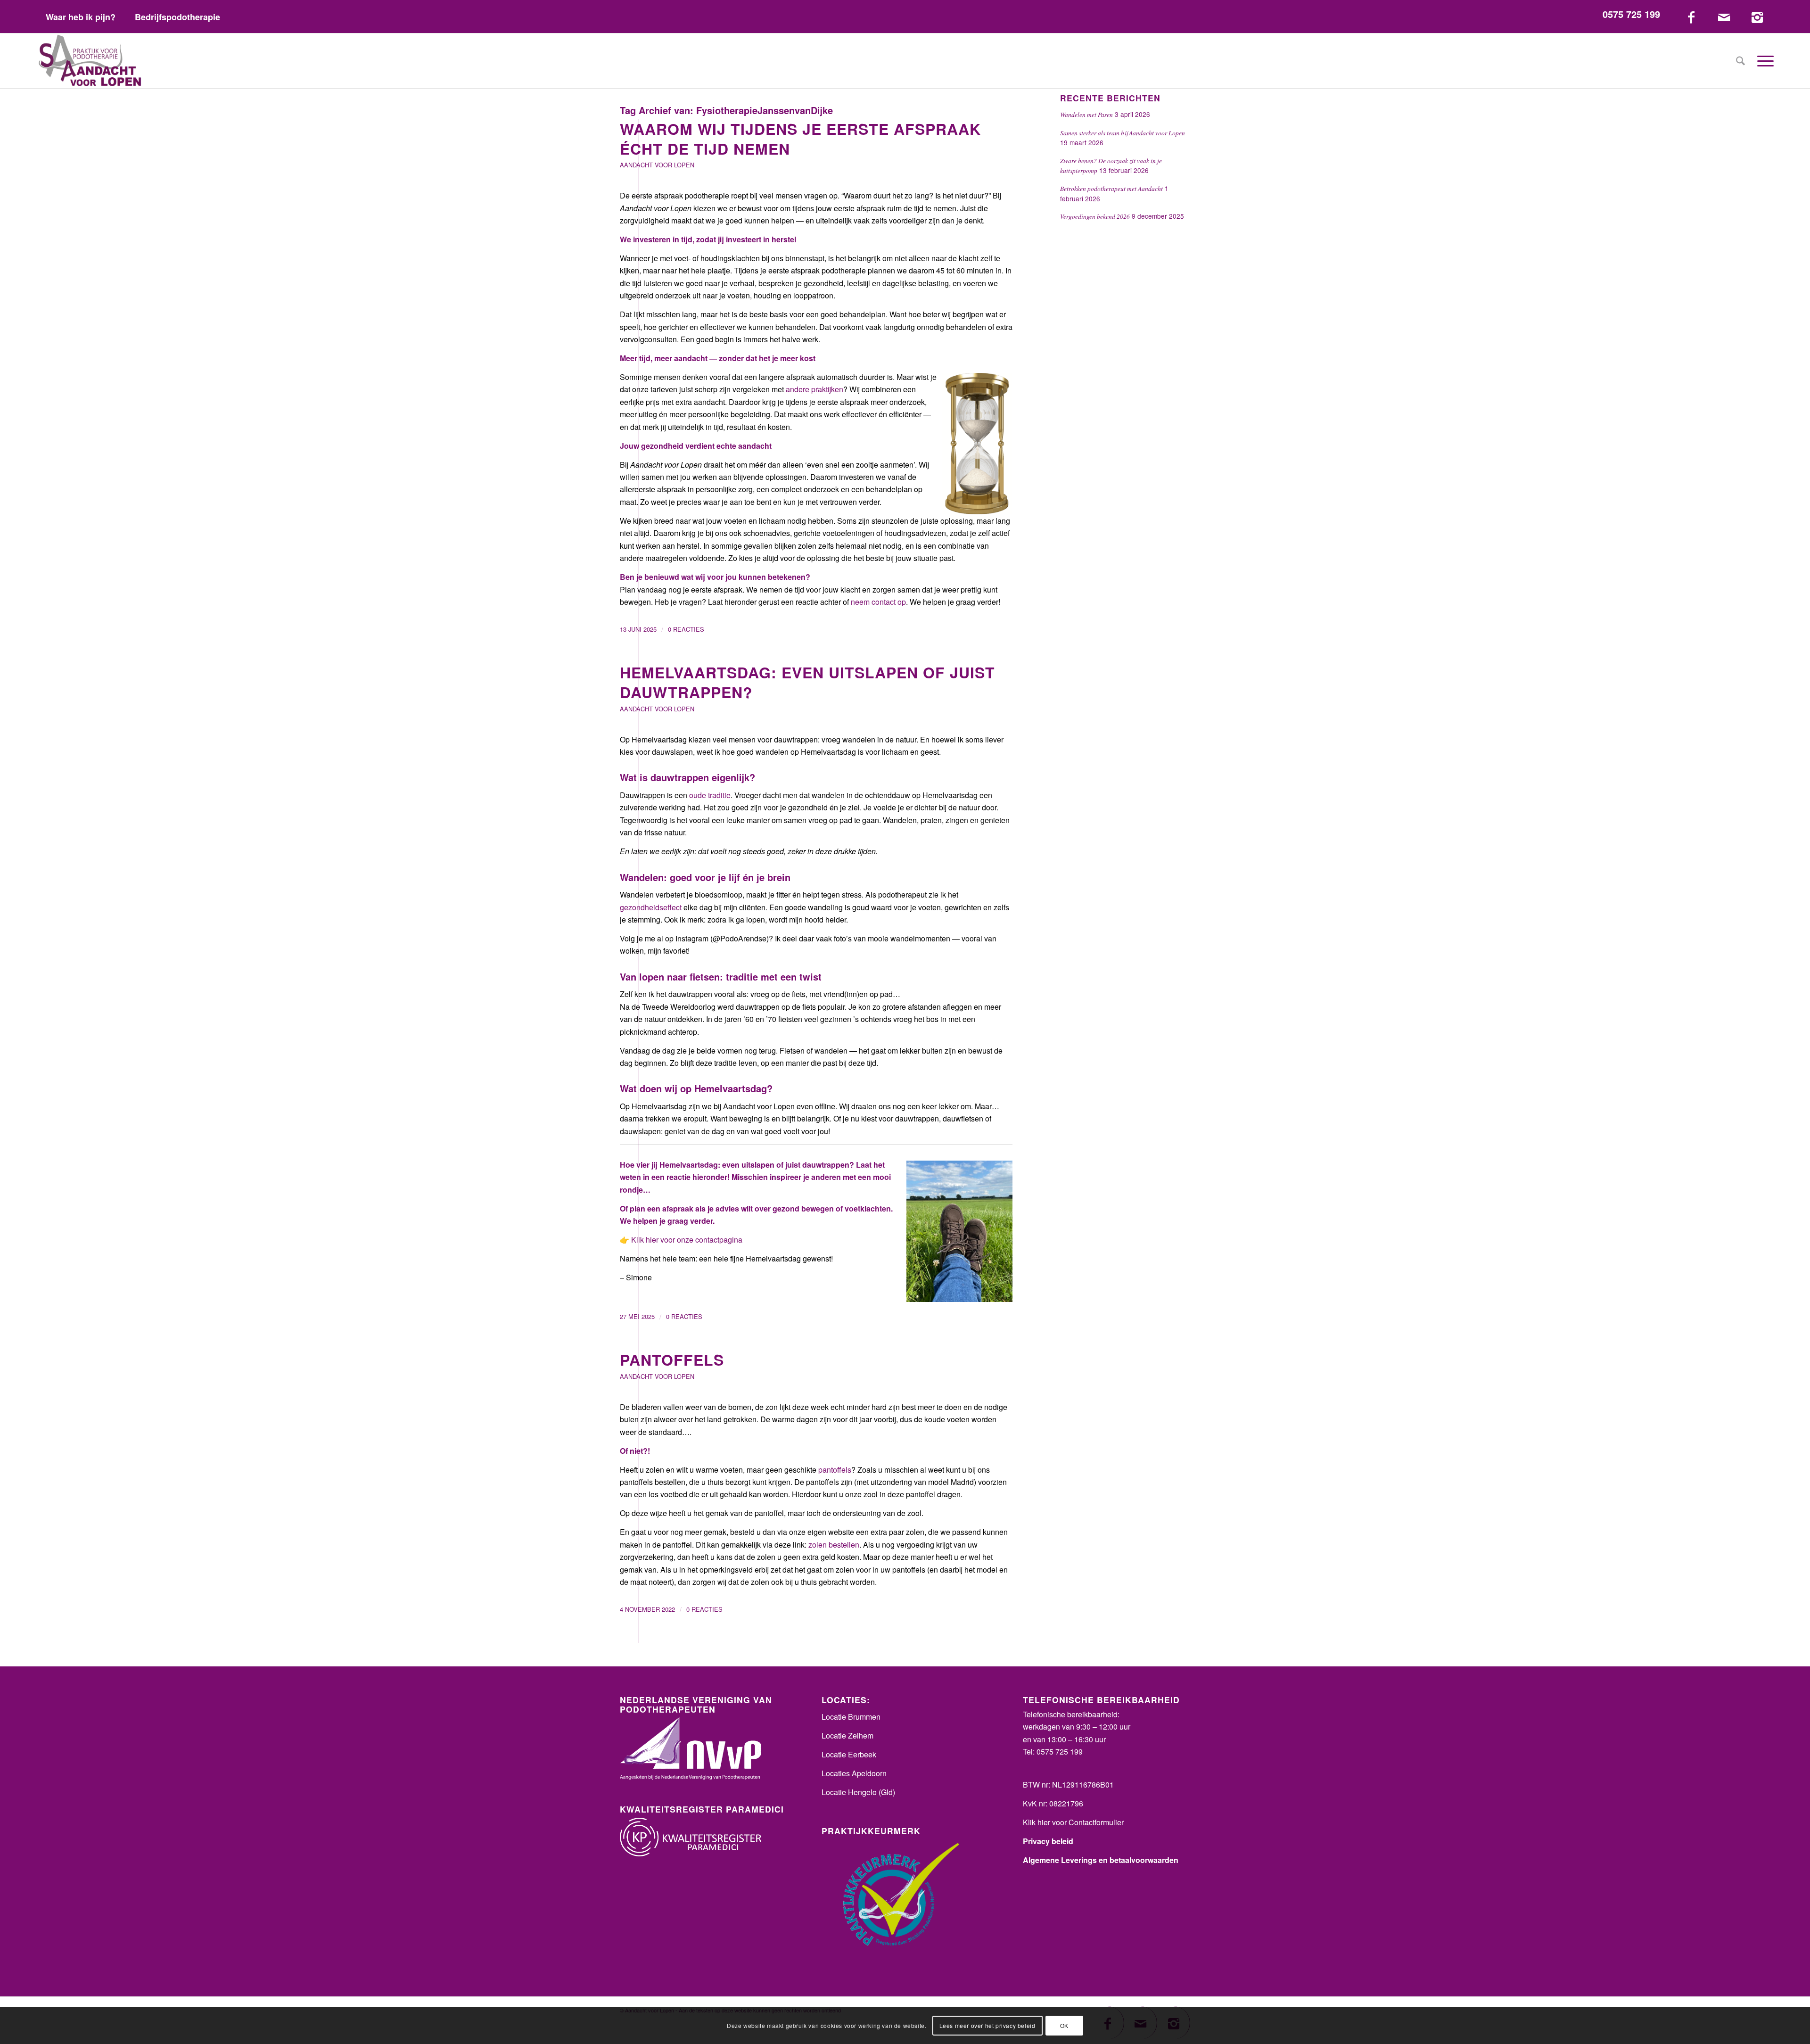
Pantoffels (672, 1360)
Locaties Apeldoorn (854, 1773)
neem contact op (878, 602)
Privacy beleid (1048, 1841)
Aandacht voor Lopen (657, 165)
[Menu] (1762, 61)
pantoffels (835, 1470)
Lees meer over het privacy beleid (987, 2025)
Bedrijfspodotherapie (177, 17)
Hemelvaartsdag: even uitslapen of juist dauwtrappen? (807, 682)
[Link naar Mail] (1724, 16)
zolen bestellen (834, 1545)
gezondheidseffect (651, 907)
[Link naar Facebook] (1691, 16)
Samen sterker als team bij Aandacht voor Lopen (1123, 133)
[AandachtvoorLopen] (90, 61)
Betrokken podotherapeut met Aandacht (1111, 188)
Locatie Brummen (851, 1717)
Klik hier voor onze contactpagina (687, 1240)
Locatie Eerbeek (849, 1754)
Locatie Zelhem (847, 1735)
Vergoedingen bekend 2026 (1095, 216)
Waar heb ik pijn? (81, 17)
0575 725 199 (1631, 14)
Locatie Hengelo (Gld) (858, 1792)
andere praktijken (814, 389)
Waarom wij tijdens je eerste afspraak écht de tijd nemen (800, 139)
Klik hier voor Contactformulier (1073, 1822)
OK (1064, 2025)
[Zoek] (1740, 61)
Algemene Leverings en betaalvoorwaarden (1101, 1860)
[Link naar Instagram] (1757, 16)
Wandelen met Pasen (1086, 114)
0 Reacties (686, 629)
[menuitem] (81, 17)
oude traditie (710, 795)
